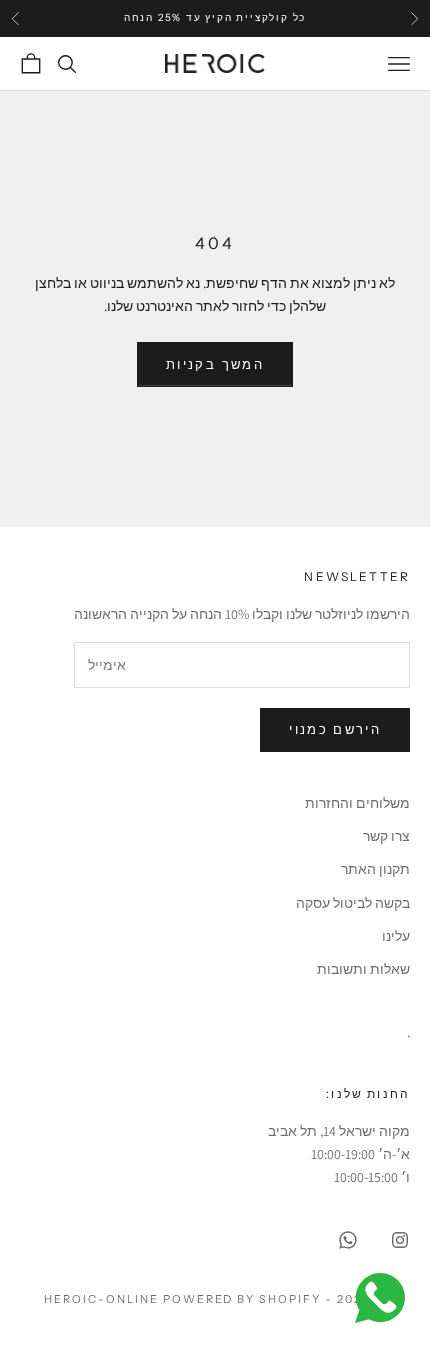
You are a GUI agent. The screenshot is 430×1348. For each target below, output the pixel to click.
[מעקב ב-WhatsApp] (348, 1240)
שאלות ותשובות (363, 969)
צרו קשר (386, 836)
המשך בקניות (215, 364)
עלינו (396, 936)
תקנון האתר (375, 869)
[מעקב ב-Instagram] (400, 1240)
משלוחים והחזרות (357, 803)
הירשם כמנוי (335, 729)
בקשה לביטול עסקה (353, 903)
